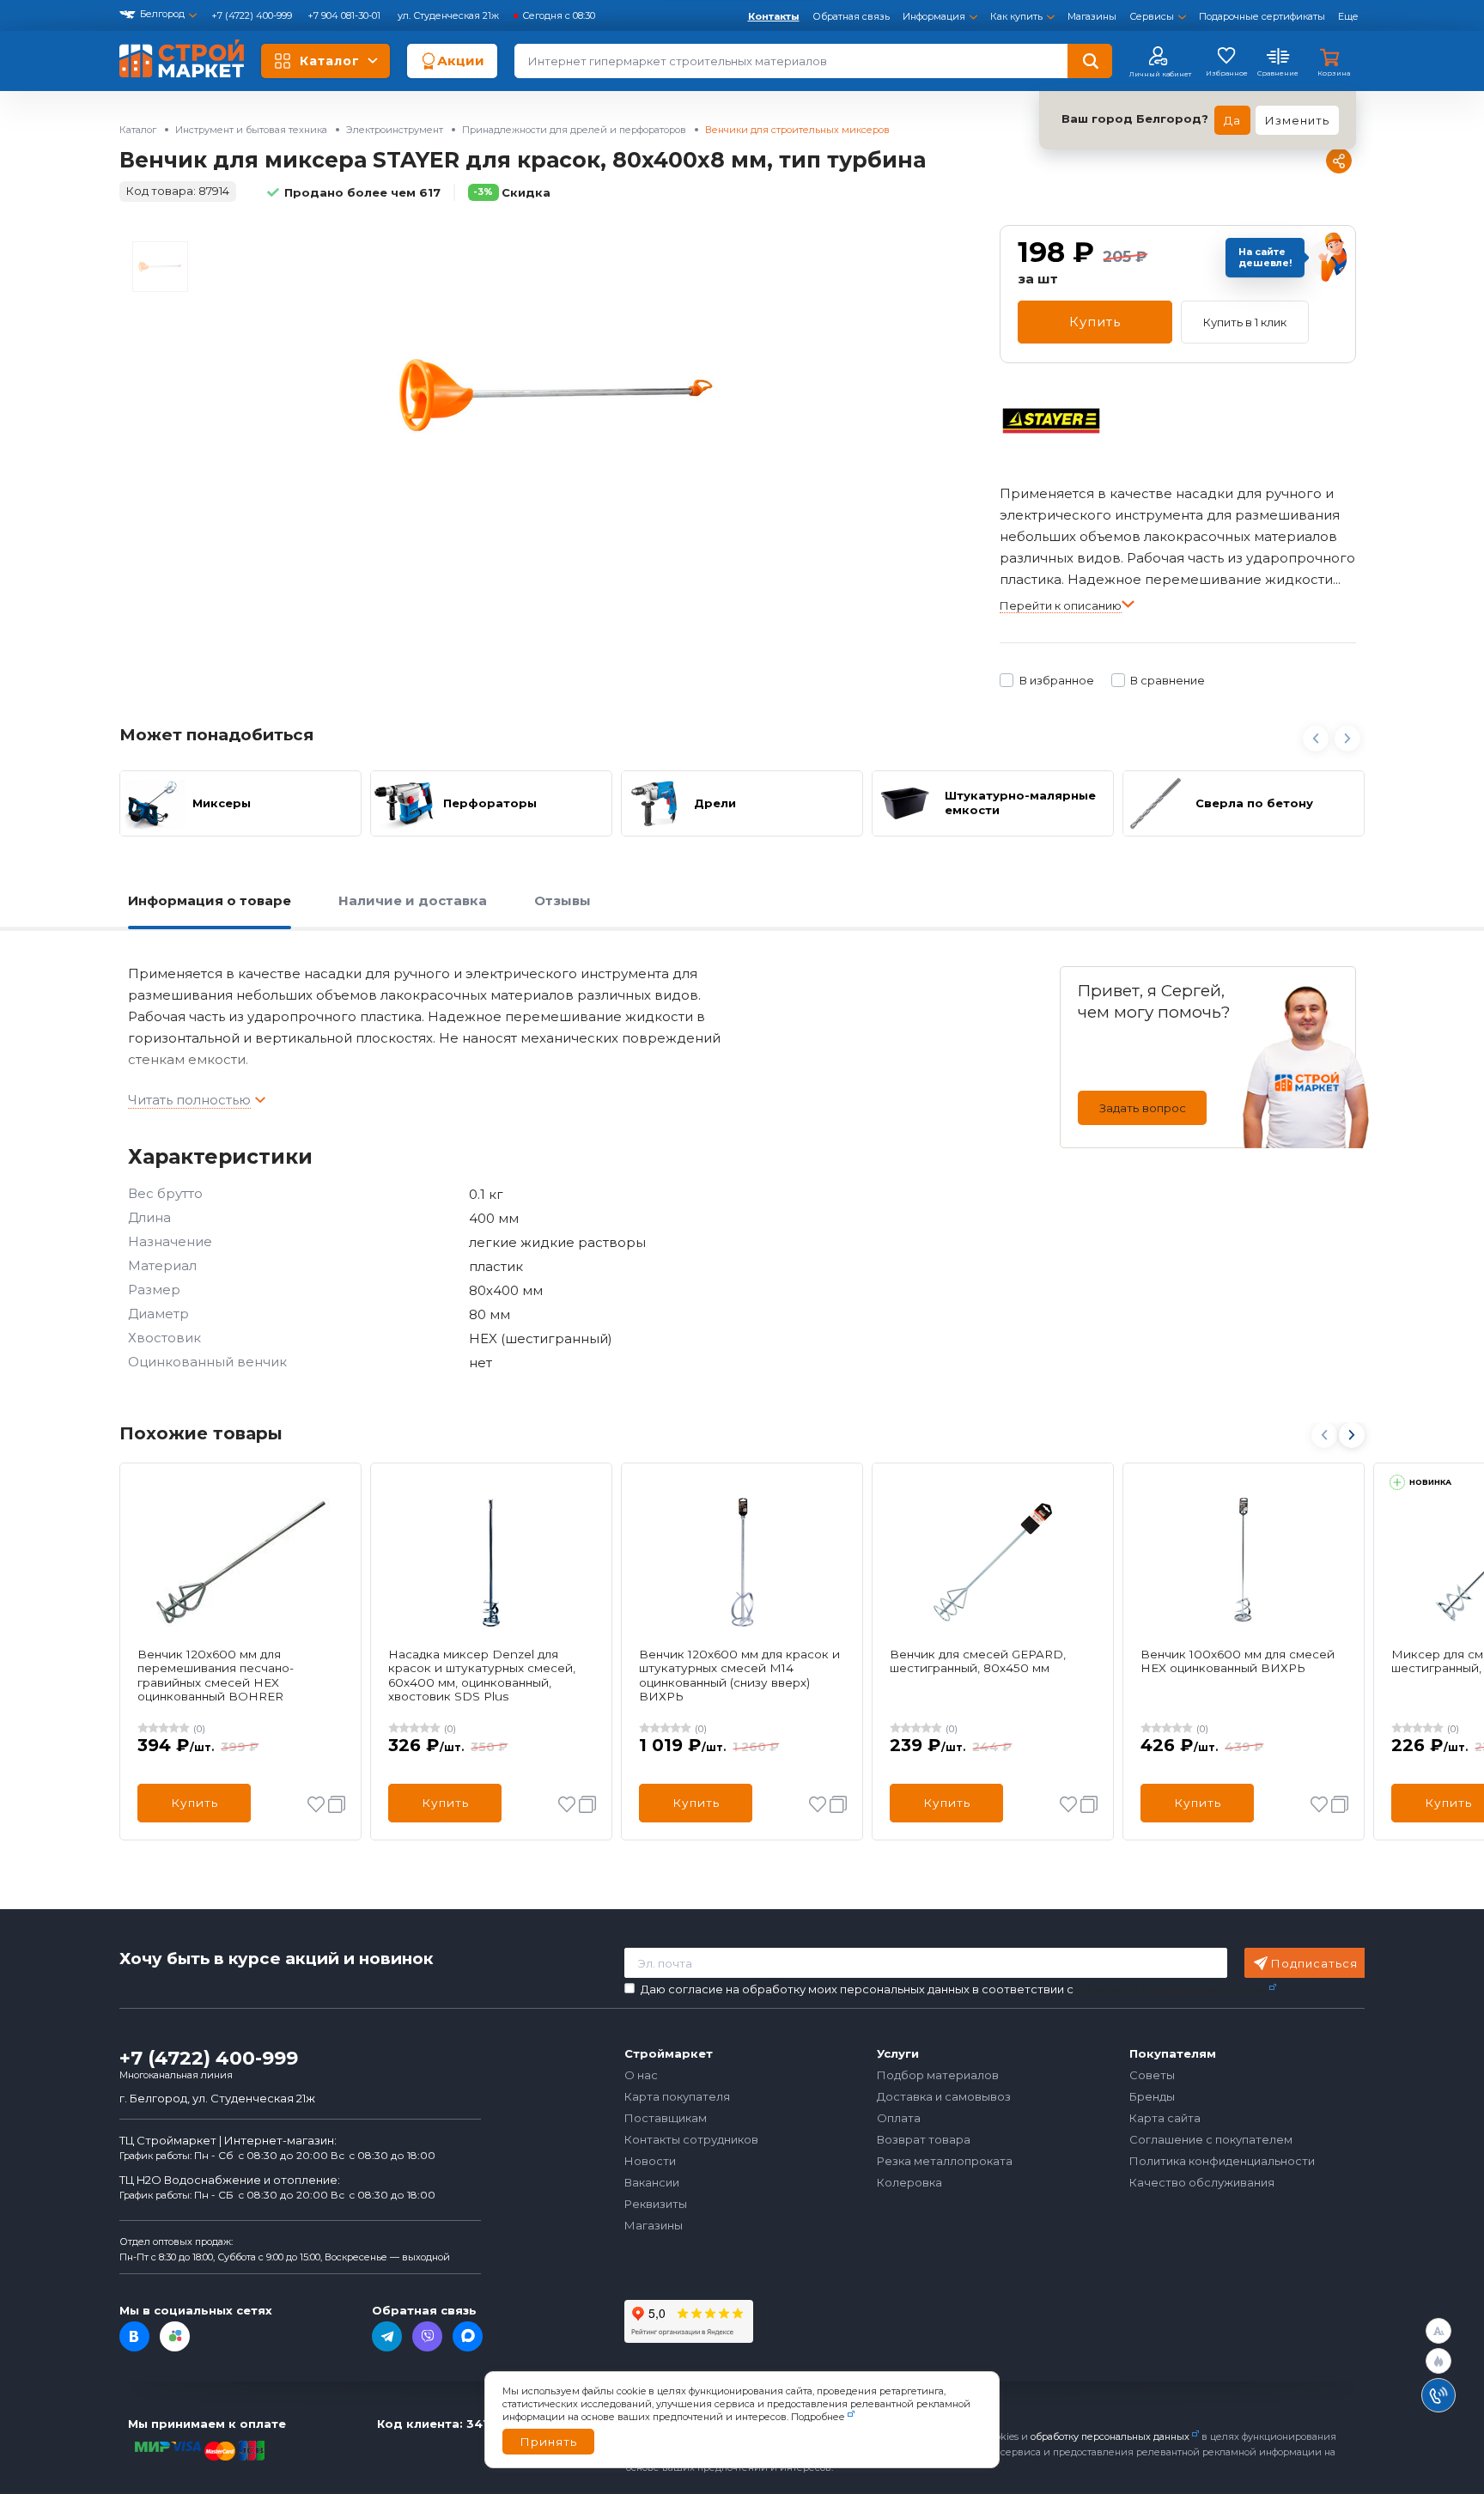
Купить (1095, 322)
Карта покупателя (677, 2096)
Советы (1152, 2075)
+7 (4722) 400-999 (253, 15)
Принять (548, 2442)
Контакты (774, 16)
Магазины (1092, 16)
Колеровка (909, 2182)
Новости (650, 2161)
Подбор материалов (938, 2075)
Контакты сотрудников (691, 2139)
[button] (1351, 1435)
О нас (641, 2075)
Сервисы (1152, 16)
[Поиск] (1090, 61)
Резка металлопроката (945, 2161)
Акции (461, 61)
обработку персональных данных (1110, 2436)
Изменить (1297, 120)
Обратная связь (851, 16)
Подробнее (818, 2417)
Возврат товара (924, 2139)
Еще (1348, 16)
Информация (934, 16)
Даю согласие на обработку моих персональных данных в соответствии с (954, 1989)
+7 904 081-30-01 (345, 15)
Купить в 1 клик (1245, 322)
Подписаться (1314, 1963)
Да (1232, 120)
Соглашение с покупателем (1211, 2139)
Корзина (1334, 73)
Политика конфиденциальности (1222, 2161)
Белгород (162, 14)
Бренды (1152, 2096)
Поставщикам (666, 2118)
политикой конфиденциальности (1171, 1989)
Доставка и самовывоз (944, 2096)
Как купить (1016, 16)
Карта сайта (1165, 2118)
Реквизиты (656, 2204)
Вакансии (652, 2182)
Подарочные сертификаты (1262, 16)
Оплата (899, 2118)
